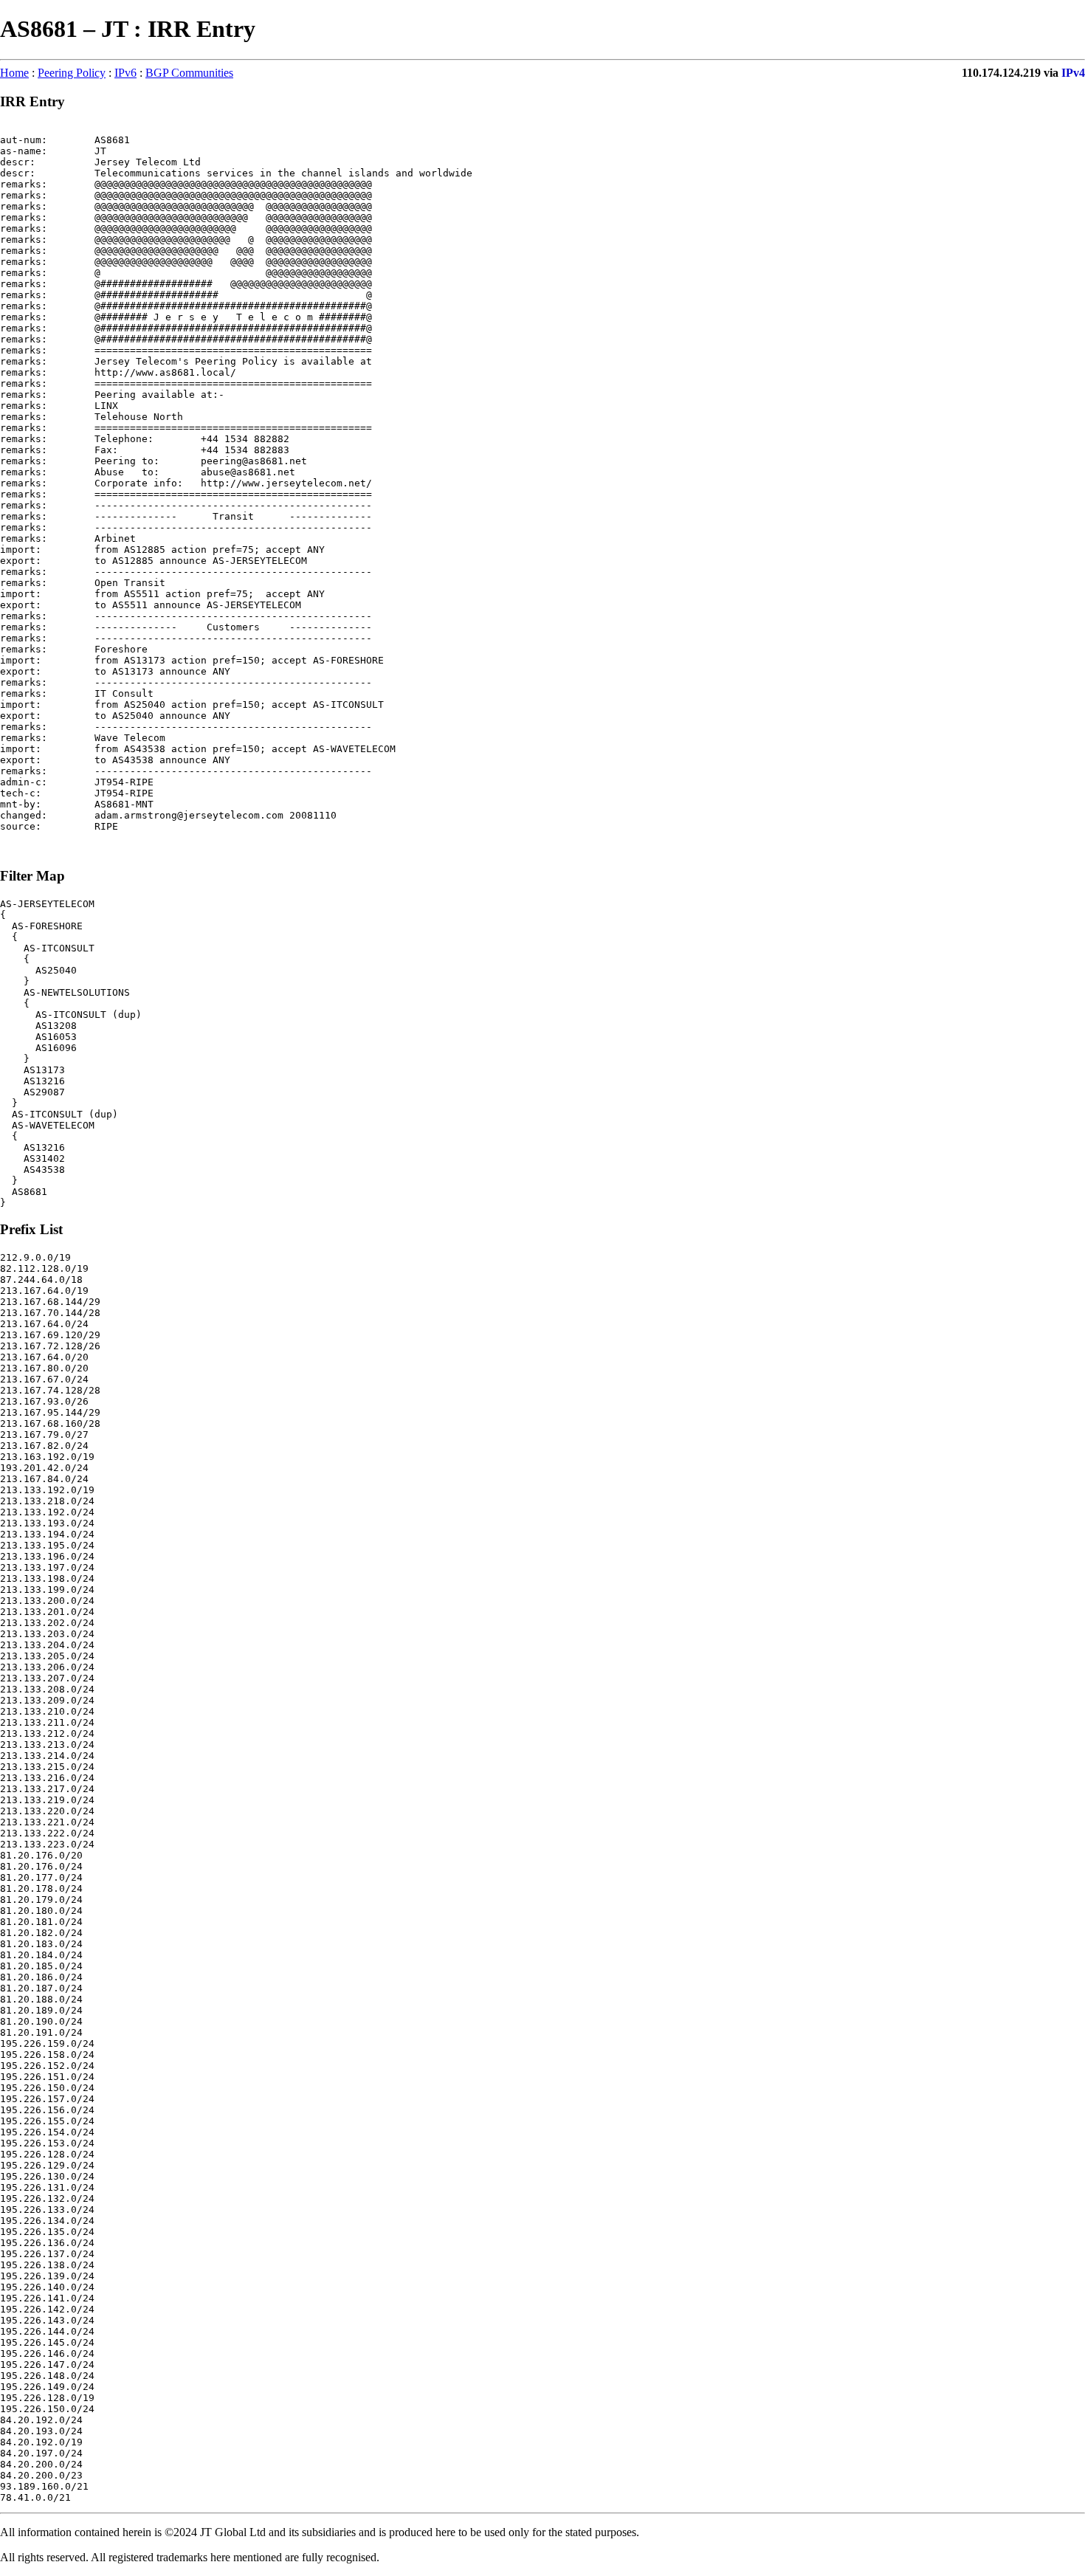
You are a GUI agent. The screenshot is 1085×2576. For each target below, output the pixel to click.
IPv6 (125, 73)
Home (14, 73)
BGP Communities (189, 73)
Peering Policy (72, 73)
